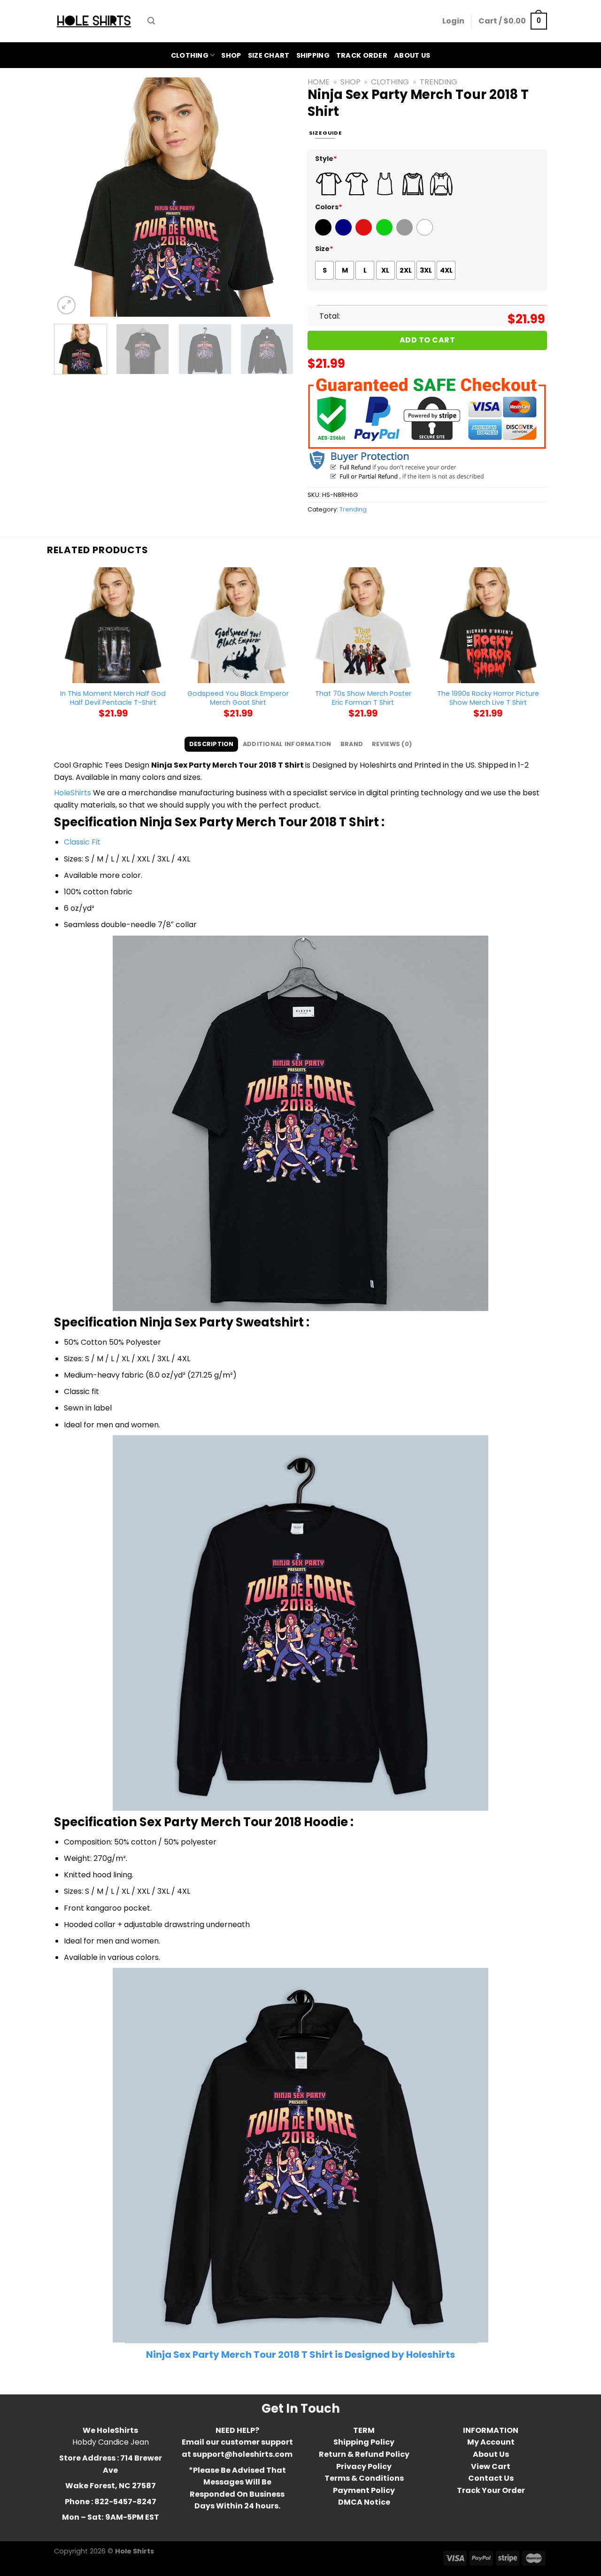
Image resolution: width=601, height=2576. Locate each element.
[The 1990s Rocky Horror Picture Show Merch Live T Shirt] (488, 625)
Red (362, 233)
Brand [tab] (352, 744)
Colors (329, 207)
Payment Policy (364, 2490)
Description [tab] (212, 744)
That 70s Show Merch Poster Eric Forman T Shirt (363, 698)
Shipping (313, 55)
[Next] (277, 197)
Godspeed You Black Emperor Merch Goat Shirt (238, 698)
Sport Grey (406, 233)
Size (324, 249)
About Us (412, 55)
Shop (231, 55)
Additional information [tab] (287, 744)
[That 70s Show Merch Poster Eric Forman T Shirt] (363, 625)
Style (326, 159)
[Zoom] (66, 305)
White (426, 233)
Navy (344, 233)
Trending (439, 82)
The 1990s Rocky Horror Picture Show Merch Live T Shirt (488, 698)
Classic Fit (82, 842)
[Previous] (70, 197)
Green (385, 233)
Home (319, 82)
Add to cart (427, 340)
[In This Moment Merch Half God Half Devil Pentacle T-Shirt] (113, 625)
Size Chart (269, 55)
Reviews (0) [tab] (392, 744)
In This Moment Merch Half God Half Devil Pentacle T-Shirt (113, 698)
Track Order (362, 55)
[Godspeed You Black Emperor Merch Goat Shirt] (238, 625)
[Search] (151, 21)
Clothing (190, 55)
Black (324, 233)
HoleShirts (73, 793)
